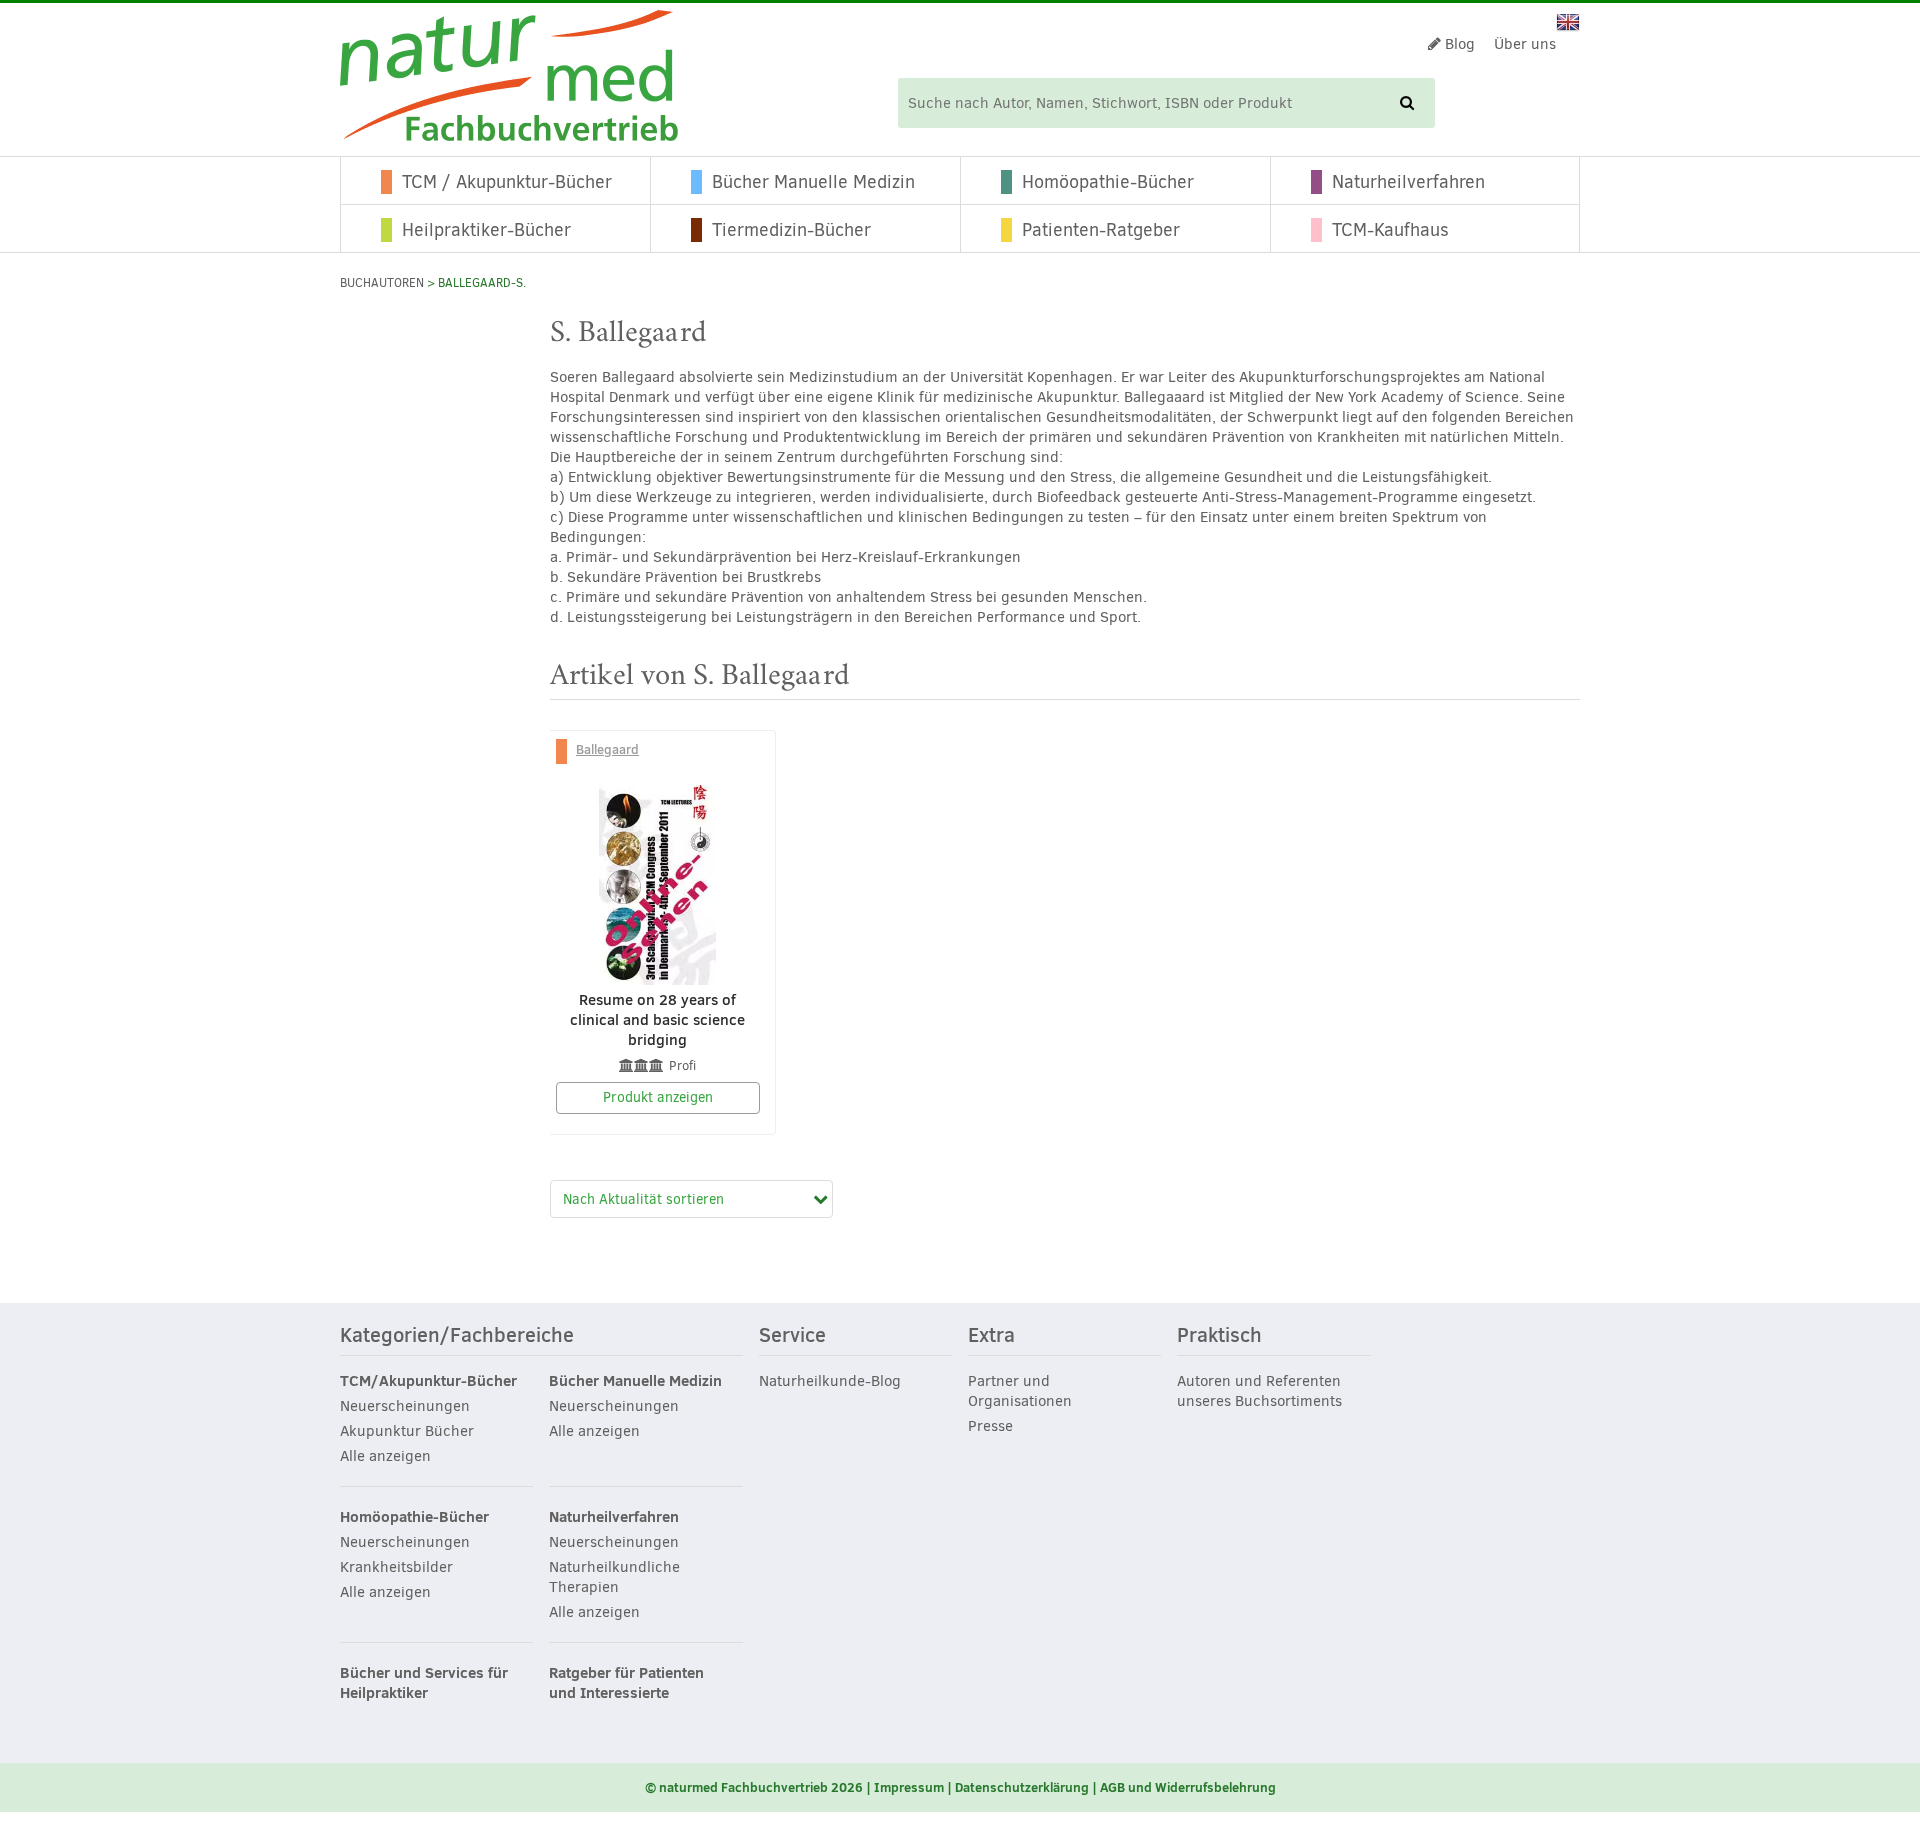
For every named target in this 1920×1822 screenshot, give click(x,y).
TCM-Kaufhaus (1390, 230)
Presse (990, 1426)
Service (792, 1336)
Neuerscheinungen (405, 1406)
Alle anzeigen (385, 1456)
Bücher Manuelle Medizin (813, 182)
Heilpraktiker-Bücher (486, 230)
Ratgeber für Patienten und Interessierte (626, 1683)
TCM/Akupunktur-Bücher (428, 1381)
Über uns (1525, 44)
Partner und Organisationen (1020, 1391)
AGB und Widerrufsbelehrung (1188, 1787)
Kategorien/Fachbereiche (457, 1336)
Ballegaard (607, 749)
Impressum (909, 1787)
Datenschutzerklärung (1022, 1787)
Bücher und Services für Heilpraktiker (424, 1683)
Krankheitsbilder (396, 1567)
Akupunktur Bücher (407, 1431)
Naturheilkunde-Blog (830, 1381)
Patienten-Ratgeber (1101, 230)
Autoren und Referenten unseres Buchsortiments (1259, 1391)
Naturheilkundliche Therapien (614, 1577)
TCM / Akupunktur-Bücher (507, 182)
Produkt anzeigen (658, 1097)
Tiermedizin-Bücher (791, 230)
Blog (1458, 44)
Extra (991, 1336)
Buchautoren (382, 283)
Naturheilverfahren (1408, 182)
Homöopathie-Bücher (1108, 182)
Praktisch (1219, 1336)
